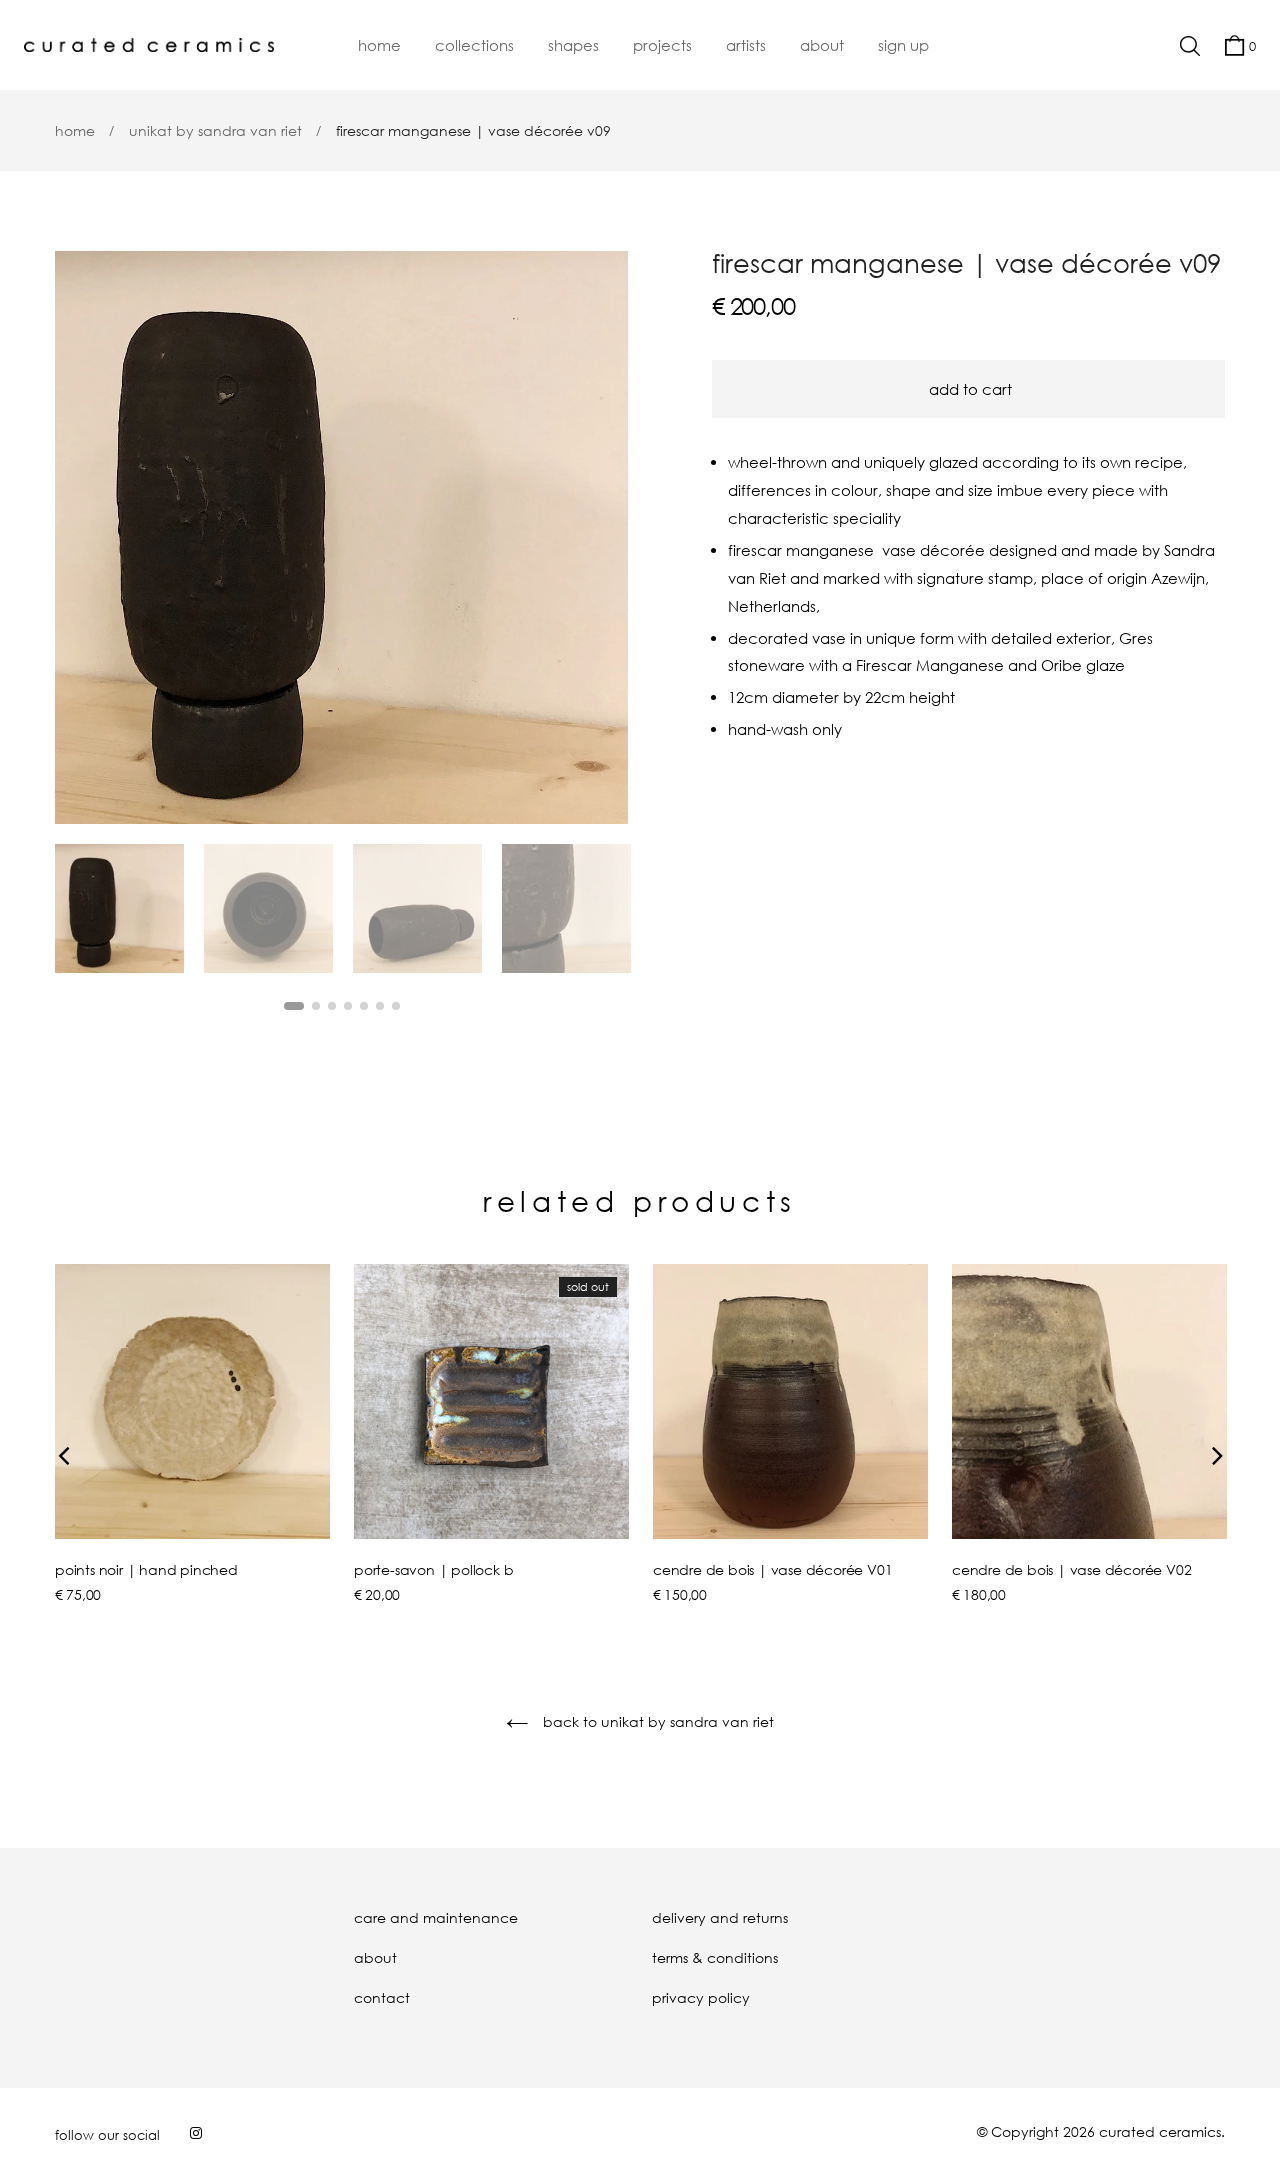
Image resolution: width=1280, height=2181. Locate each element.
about (375, 1957)
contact (382, 1997)
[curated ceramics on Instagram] (196, 2132)
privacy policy (701, 1997)
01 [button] (294, 1006)
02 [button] (316, 1006)
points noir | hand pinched (146, 1569)
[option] (341, 537)
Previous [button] (85, 538)
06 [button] (380, 1006)
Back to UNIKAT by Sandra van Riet (656, 1721)
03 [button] (332, 1006)
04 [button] (348, 1006)
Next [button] (598, 538)
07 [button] (396, 1006)
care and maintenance (436, 1917)
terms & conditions (715, 1957)
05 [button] (364, 1006)
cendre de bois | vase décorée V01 (772, 1569)
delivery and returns (720, 1917)
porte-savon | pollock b (433, 1569)
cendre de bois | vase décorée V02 (1071, 1569)
